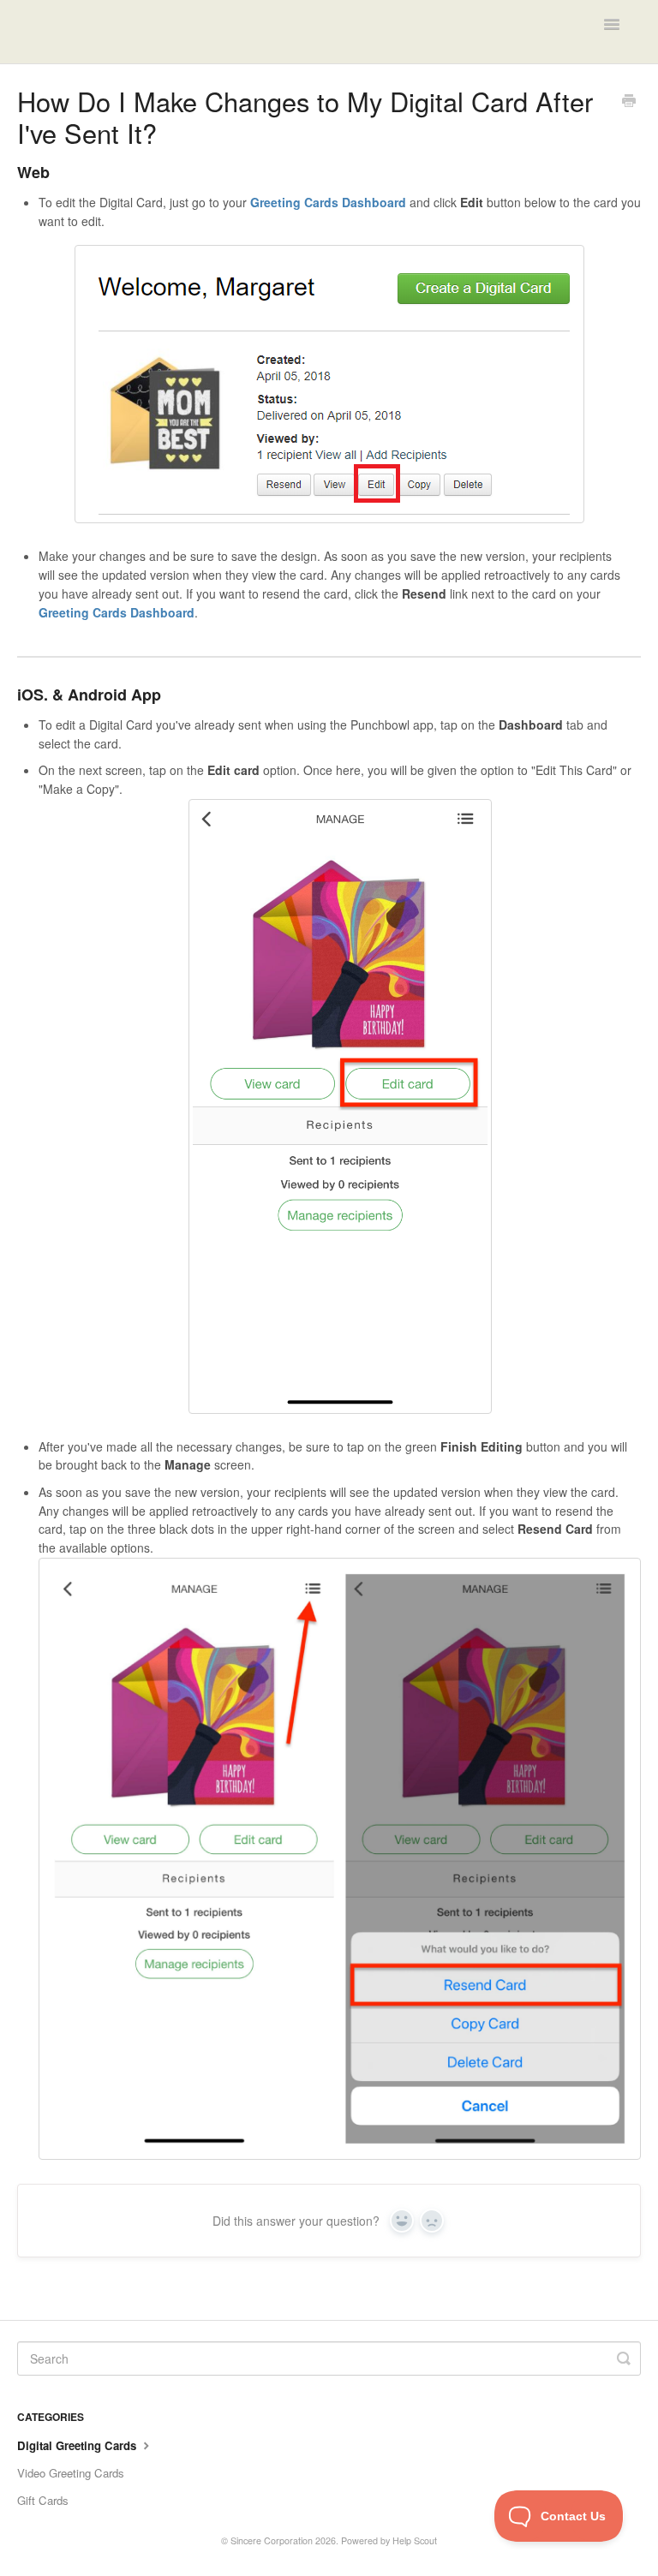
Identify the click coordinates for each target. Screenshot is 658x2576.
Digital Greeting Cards (78, 2445)
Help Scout (415, 2540)
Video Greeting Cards (71, 2473)
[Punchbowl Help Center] (86, 32)
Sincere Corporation (272, 2540)
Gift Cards (43, 2500)
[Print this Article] (629, 102)
